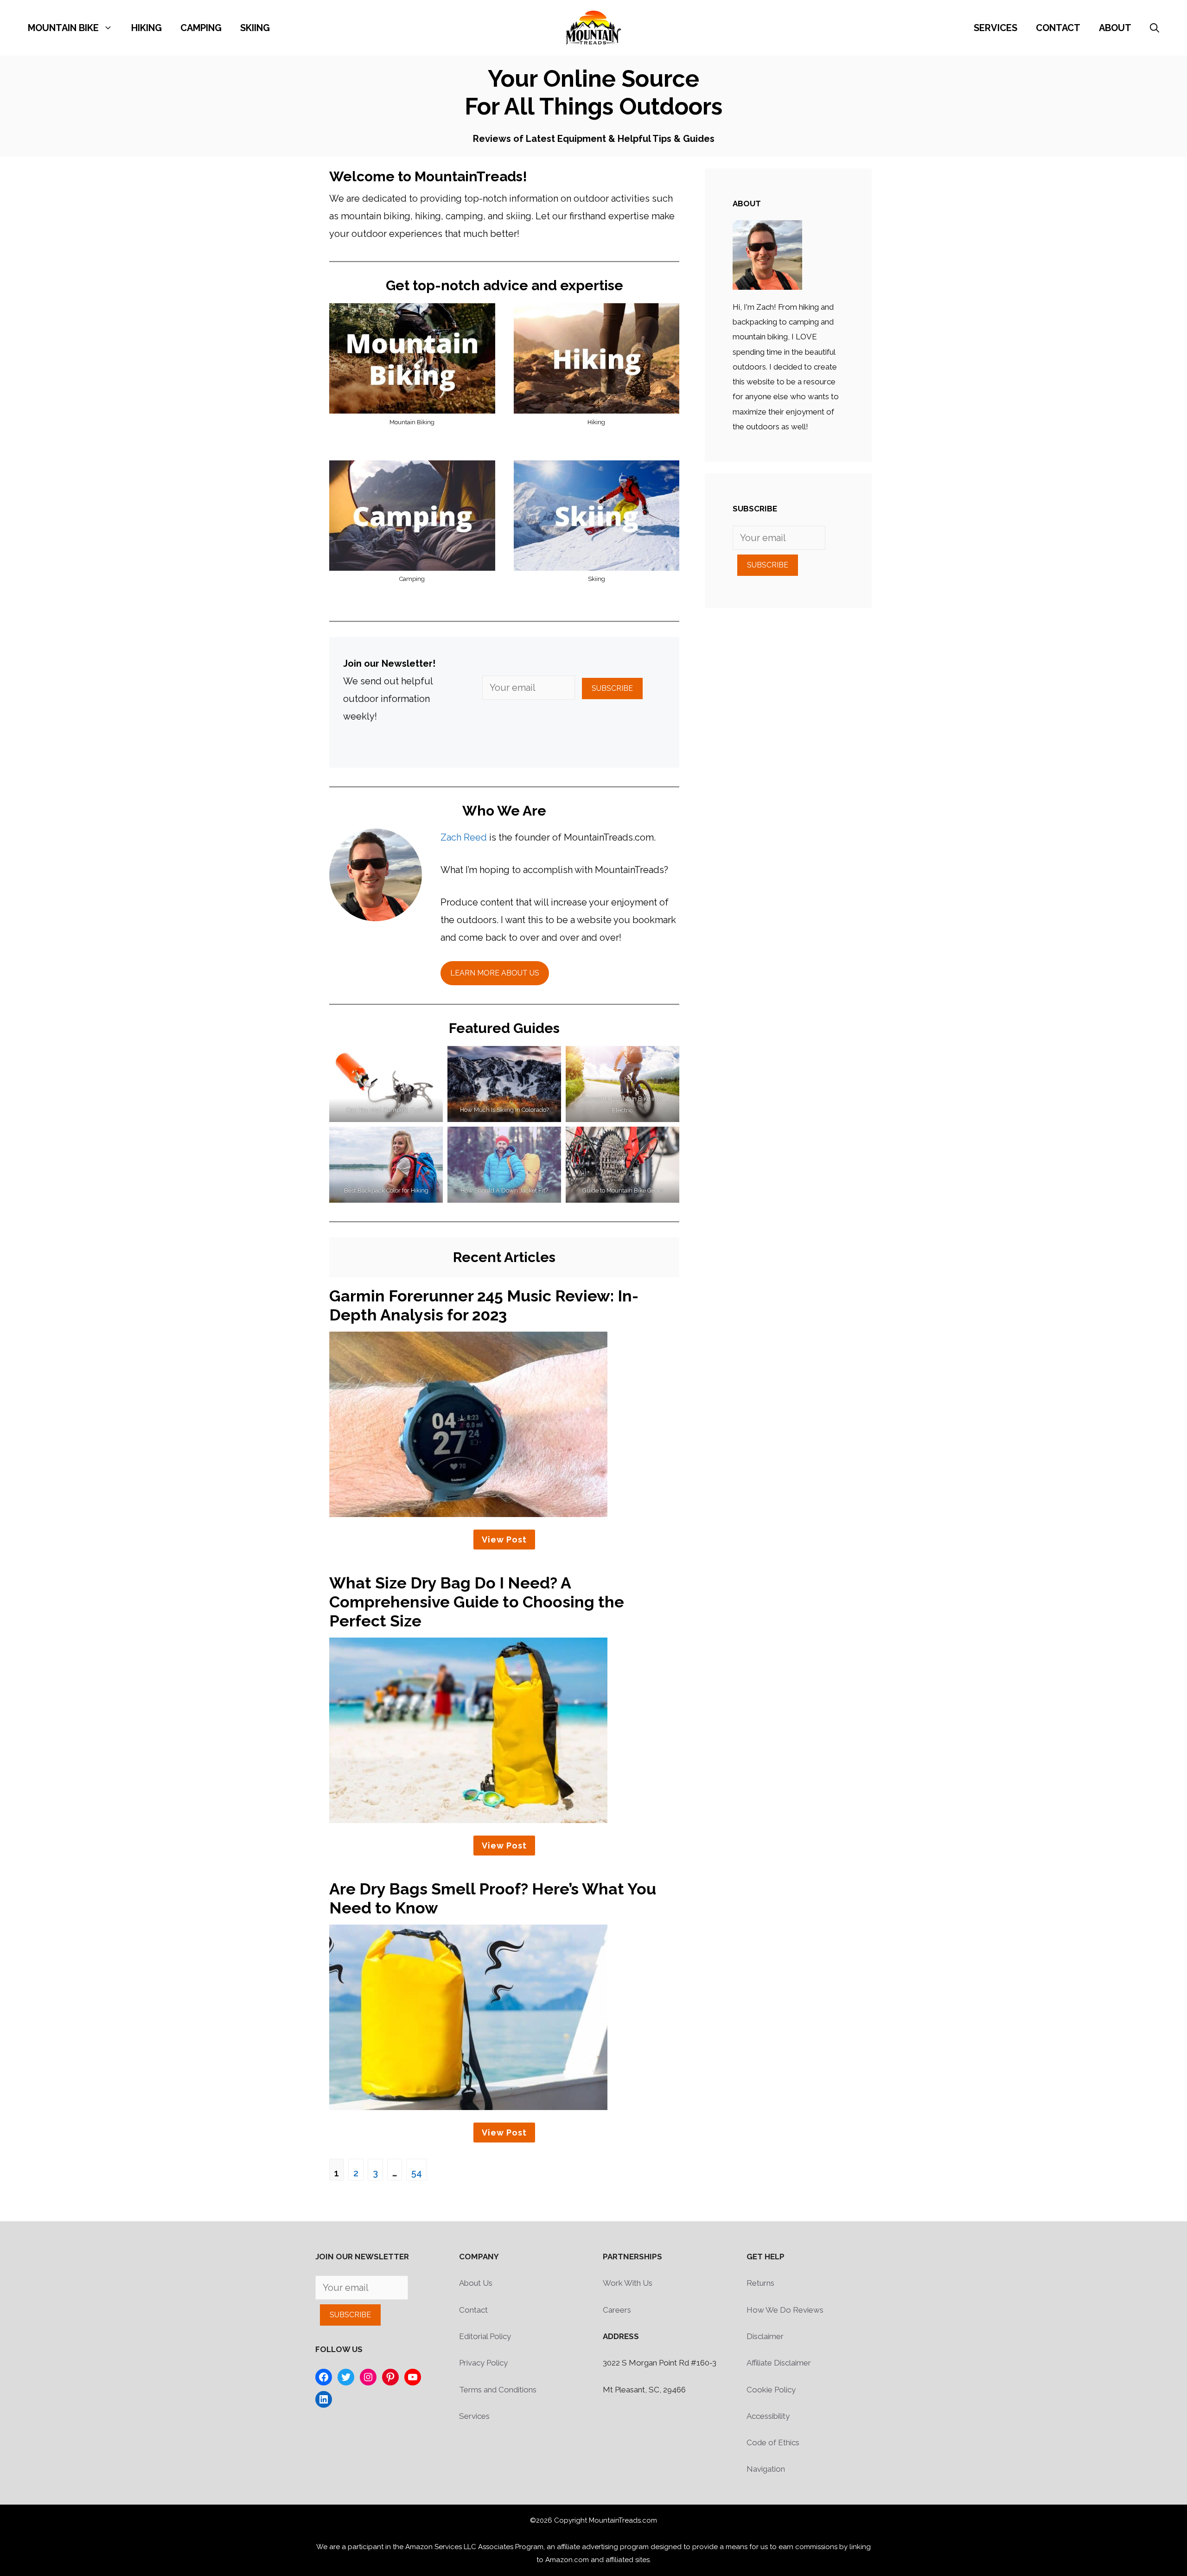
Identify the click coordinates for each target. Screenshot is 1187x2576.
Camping (201, 28)
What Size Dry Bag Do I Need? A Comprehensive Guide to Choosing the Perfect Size (477, 1602)
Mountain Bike (63, 28)
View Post (504, 1540)
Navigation (766, 2469)
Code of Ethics (773, 2442)
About (1115, 28)
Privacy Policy (483, 2363)
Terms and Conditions (498, 2390)
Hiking (147, 28)
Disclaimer (765, 2336)
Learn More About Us (495, 973)
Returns (760, 2283)
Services (996, 28)
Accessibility (768, 2416)
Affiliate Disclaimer (779, 2363)
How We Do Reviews (785, 2310)
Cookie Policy (771, 2390)
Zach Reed (464, 837)
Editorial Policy (485, 2336)
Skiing (255, 28)
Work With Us (628, 2283)
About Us (476, 2283)
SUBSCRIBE (612, 688)
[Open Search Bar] (1155, 28)
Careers (617, 2310)
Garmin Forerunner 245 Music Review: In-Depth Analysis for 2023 (484, 1305)
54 (417, 2173)
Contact (1058, 28)
